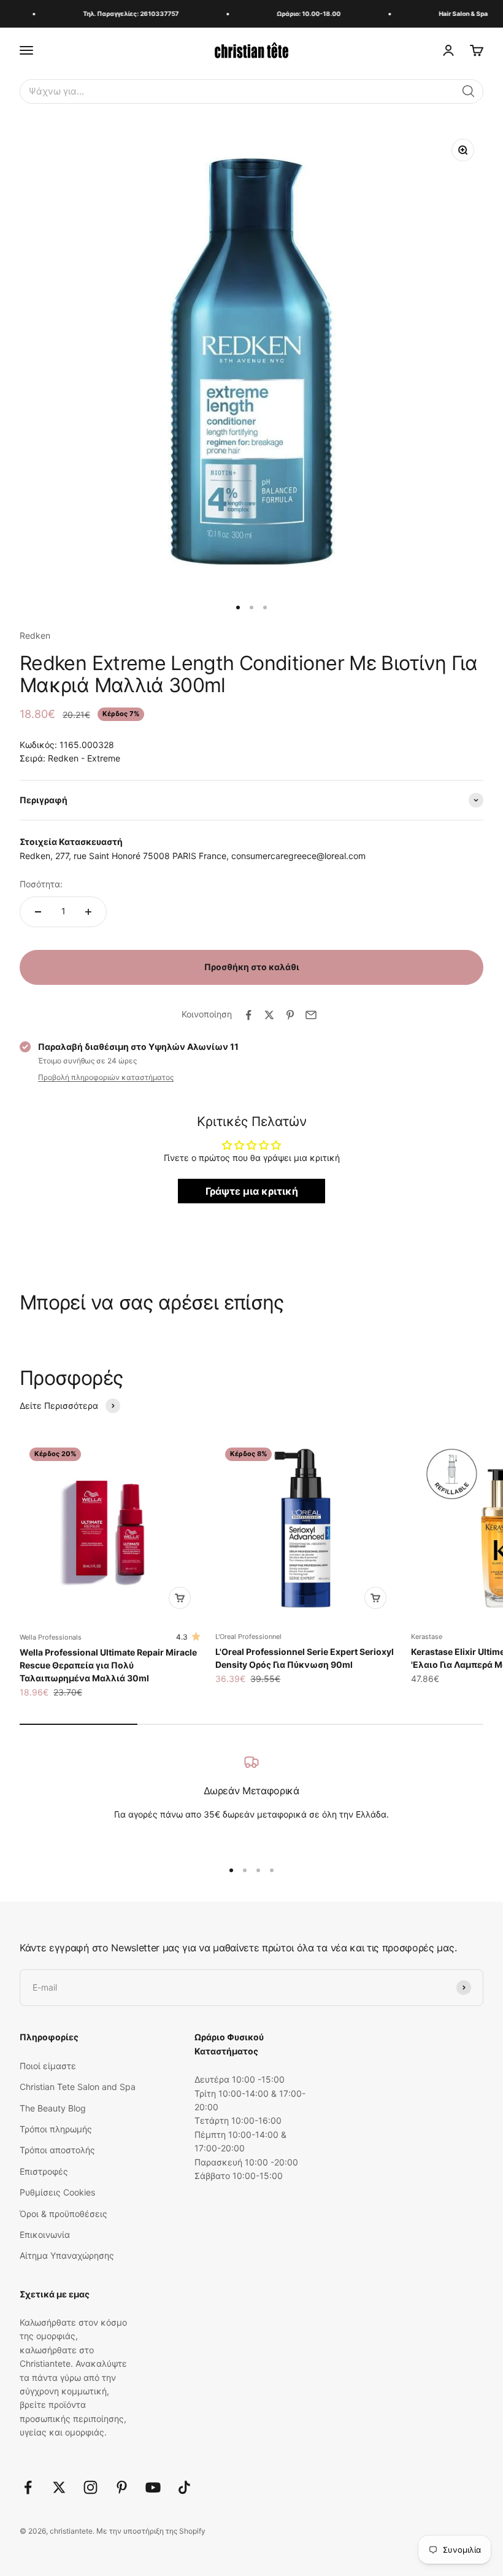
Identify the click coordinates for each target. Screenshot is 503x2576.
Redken (35, 635)
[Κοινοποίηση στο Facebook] (248, 1015)
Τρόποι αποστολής (57, 2150)
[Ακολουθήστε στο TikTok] (184, 2487)
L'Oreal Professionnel (248, 1637)
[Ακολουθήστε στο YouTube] (153, 2487)
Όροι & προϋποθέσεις (63, 2214)
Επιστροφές (44, 2171)
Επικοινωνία (45, 2235)
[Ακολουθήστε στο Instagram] (90, 2487)
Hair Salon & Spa (453, 13)
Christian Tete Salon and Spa (78, 2087)
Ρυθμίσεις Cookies (57, 2192)
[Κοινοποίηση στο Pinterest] (290, 1015)
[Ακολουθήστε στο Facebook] (28, 2487)
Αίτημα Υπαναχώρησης (67, 2255)
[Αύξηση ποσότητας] (88, 912)
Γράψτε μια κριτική (252, 1191)
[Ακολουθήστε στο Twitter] (59, 2487)
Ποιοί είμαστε (48, 2066)
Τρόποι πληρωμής (56, 2129)
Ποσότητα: (41, 884)
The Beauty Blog (53, 2108)
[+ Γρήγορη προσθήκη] (180, 1598)
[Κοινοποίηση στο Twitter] (269, 1015)
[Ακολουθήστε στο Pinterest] (122, 2487)
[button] (469, 91)
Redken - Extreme (84, 758)
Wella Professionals (51, 1637)
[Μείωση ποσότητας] (38, 912)
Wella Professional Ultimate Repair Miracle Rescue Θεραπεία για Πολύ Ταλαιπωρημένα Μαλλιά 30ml (108, 1665)
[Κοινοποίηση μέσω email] (311, 1015)
